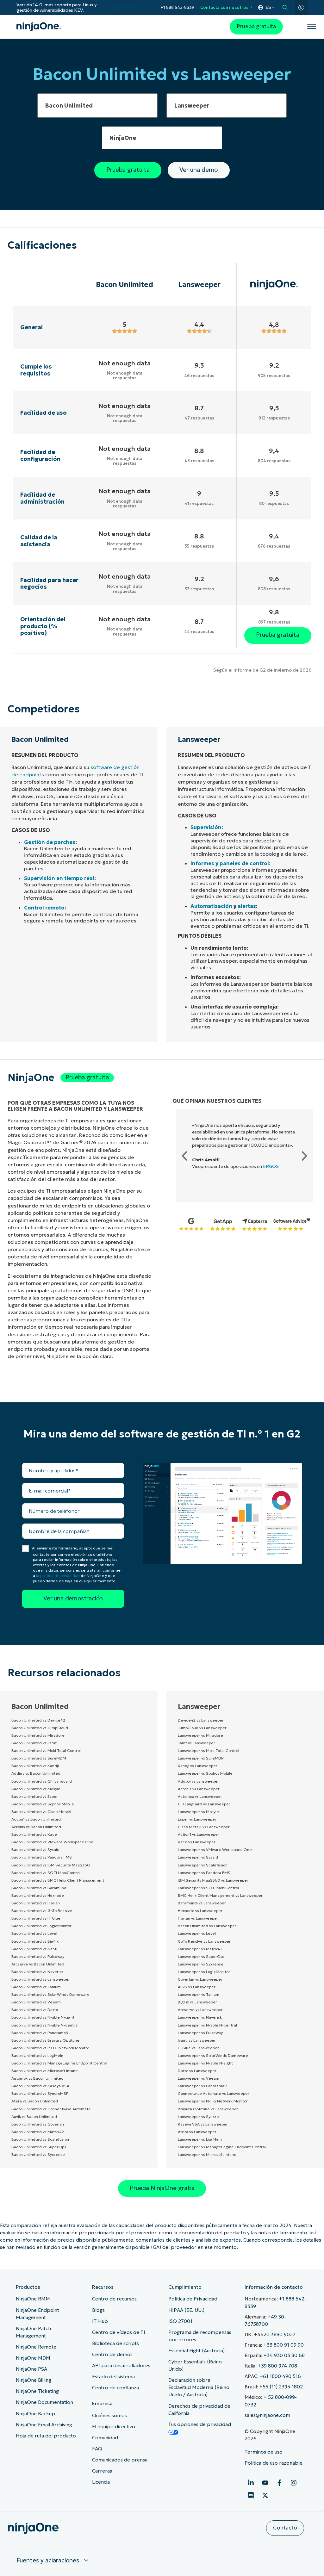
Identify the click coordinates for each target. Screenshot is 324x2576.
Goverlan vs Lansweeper (200, 1979)
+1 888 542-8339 (177, 7)
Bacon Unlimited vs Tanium (36, 1987)
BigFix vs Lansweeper (197, 2002)
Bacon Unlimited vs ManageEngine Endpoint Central (59, 2063)
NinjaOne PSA (31, 2369)
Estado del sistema (113, 2377)
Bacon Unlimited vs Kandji (35, 1766)
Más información (129, 7)
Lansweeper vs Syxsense (201, 1964)
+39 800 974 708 (277, 2366)
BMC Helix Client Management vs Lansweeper (220, 1895)
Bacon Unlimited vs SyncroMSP (40, 2093)
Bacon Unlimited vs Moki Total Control (46, 1750)
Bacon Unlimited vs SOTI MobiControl (46, 1873)
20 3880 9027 (280, 2334)
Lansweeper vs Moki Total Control (209, 1750)
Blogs (98, 2310)
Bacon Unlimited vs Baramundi (39, 1888)
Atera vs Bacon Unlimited (35, 2101)
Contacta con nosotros (224, 7)
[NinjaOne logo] (39, 27)
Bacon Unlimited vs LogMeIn (37, 2055)
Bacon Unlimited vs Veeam (36, 2002)
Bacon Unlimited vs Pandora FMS (42, 1857)
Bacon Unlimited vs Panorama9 (40, 2033)
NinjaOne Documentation (44, 2402)
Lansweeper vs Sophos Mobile (205, 1773)
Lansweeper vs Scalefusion (203, 1865)
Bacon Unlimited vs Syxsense (38, 2154)
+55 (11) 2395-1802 (281, 2387)
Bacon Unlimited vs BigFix (35, 1941)
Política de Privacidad (193, 2299)
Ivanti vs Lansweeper (197, 2040)
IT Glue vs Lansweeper (198, 2048)
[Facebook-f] (279, 2483)
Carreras (102, 2471)
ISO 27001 (180, 2321)
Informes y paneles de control (230, 863)
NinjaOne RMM (33, 2299)
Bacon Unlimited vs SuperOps (39, 2147)
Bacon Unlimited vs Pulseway (38, 1956)
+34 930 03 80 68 (284, 2355)
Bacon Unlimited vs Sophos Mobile (43, 1804)
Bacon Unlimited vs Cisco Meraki (41, 1812)
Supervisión (206, 827)
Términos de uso (264, 2452)
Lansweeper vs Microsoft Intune (207, 2154)
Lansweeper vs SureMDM (201, 1758)
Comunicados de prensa (120, 2460)
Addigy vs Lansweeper (198, 1781)
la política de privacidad (58, 1576)
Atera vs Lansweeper (197, 2132)
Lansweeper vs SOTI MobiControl (208, 1888)
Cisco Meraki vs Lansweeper (204, 1827)
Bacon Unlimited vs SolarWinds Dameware (50, 1994)
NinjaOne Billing (34, 2380)
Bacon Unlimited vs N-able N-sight (43, 2017)
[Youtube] (265, 2483)
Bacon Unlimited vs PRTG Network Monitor (50, 2048)
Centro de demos (112, 2354)
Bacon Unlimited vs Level (34, 1933)
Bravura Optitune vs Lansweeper (208, 2109)
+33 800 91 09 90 (284, 2345)
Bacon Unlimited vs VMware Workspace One (52, 1842)
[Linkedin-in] (251, 2483)
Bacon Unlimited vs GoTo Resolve (42, 1911)
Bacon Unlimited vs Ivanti (34, 1949)
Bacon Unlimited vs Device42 (38, 1720)
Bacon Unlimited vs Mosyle (36, 1789)
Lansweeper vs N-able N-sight (205, 2063)
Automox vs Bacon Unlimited (37, 2078)
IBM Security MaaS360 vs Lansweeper (213, 1880)
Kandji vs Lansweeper (198, 1766)
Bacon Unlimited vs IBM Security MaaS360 (51, 1865)
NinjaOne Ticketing (37, 2391)
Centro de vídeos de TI (119, 2332)
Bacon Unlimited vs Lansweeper (41, 1979)
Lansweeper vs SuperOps (201, 1956)
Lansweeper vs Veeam (199, 2078)
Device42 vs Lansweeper (201, 1720)
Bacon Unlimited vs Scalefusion (40, 2139)
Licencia (101, 2482)
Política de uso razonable (274, 2463)
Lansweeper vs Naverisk (200, 2017)
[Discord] (251, 2495)
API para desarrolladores (121, 2365)
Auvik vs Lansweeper (197, 1987)
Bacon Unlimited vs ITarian (36, 1903)
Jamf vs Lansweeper (196, 1743)
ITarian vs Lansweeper (198, 1918)
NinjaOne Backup (35, 2414)
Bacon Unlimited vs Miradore (38, 1735)
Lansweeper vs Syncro (198, 2117)
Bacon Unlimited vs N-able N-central (45, 2025)
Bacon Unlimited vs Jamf (34, 1743)
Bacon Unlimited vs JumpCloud (40, 1728)
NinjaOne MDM (33, 2358)
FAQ (97, 2449)
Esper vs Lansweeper (197, 1819)
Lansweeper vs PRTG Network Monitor (213, 2101)
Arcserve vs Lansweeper (200, 2010)
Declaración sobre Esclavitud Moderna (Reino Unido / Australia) (199, 2387)
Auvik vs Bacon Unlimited (34, 2117)
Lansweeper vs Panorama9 (202, 2086)
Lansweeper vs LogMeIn (200, 2139)
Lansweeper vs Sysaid (198, 1857)
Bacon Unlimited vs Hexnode (38, 1895)
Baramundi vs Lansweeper (202, 1903)
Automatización (211, 906)
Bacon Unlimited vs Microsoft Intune (45, 2071)
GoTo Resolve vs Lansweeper (204, 1941)
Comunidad (105, 2438)
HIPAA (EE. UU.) (186, 2310)
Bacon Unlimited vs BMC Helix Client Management (58, 1880)
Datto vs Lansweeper (197, 2071)
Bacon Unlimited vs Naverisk (37, 1972)
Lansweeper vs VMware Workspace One (215, 1850)
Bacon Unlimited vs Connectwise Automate (51, 2109)
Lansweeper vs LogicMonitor (204, 1972)
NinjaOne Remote (36, 2347)
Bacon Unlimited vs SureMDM (39, 1758)
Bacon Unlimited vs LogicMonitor (41, 1926)
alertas (247, 906)
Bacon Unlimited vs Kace (34, 1834)
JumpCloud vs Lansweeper (202, 1728)
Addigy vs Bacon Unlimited (36, 1773)
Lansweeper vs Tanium (199, 1994)
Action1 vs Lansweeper (199, 1834)
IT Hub (100, 2321)
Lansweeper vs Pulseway (200, 2033)
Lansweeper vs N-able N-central (207, 2025)
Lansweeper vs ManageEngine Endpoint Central (222, 2147)
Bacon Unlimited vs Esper (35, 1796)
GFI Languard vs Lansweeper (204, 1804)
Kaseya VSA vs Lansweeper (203, 2124)
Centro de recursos (114, 2299)
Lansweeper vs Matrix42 (200, 1949)
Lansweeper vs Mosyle (198, 1812)
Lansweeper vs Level (197, 1933)
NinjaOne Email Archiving (44, 2425)
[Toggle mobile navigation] (312, 27)
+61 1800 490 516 (280, 2376)
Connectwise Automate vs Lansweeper (214, 2093)
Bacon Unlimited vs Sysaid (35, 1850)
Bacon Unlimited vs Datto (35, 2010)
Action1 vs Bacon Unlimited (36, 1819)
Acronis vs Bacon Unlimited (36, 1827)
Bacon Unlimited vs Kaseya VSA (40, 2086)
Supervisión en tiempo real (59, 878)
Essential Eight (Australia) (196, 2351)
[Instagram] (294, 2483)
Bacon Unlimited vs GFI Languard (42, 1781)
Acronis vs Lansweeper (199, 1789)
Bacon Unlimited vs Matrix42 (38, 2132)
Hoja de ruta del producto (46, 2436)
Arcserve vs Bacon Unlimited (38, 1964)
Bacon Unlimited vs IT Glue (36, 1918)
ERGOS (271, 1166)
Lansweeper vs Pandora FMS (204, 1873)
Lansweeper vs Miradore (200, 1735)
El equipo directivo (114, 2427)
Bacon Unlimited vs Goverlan (38, 2124)
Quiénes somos (109, 2415)
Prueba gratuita (256, 26)
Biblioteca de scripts (115, 2343)
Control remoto (44, 908)
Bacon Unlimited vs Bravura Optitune (45, 2040)
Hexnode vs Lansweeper (200, 1911)
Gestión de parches (50, 842)
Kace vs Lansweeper (197, 1842)
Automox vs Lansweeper (200, 1796)
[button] (184, 1156)
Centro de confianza (115, 2388)
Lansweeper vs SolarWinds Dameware (213, 2055)
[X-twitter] (265, 2495)
